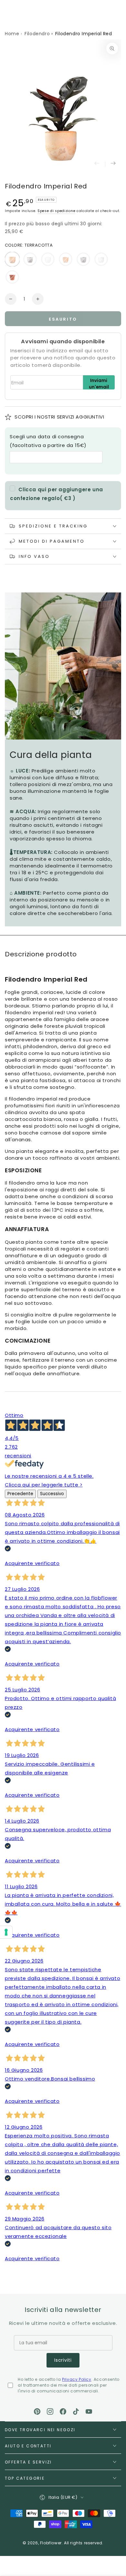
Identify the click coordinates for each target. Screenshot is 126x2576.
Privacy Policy (77, 2379)
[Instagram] (50, 2411)
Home (12, 34)
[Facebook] (63, 2411)
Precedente (20, 1494)
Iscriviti (63, 2360)
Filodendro (37, 34)
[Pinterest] (37, 2411)
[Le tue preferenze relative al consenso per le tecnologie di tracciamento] (6, 1932)
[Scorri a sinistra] (97, 164)
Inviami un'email (99, 383)
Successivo (52, 1494)
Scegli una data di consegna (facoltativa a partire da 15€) (48, 441)
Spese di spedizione (56, 211)
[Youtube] (89, 2411)
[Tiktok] (76, 2411)
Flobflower (51, 2543)
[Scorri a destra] (113, 164)
